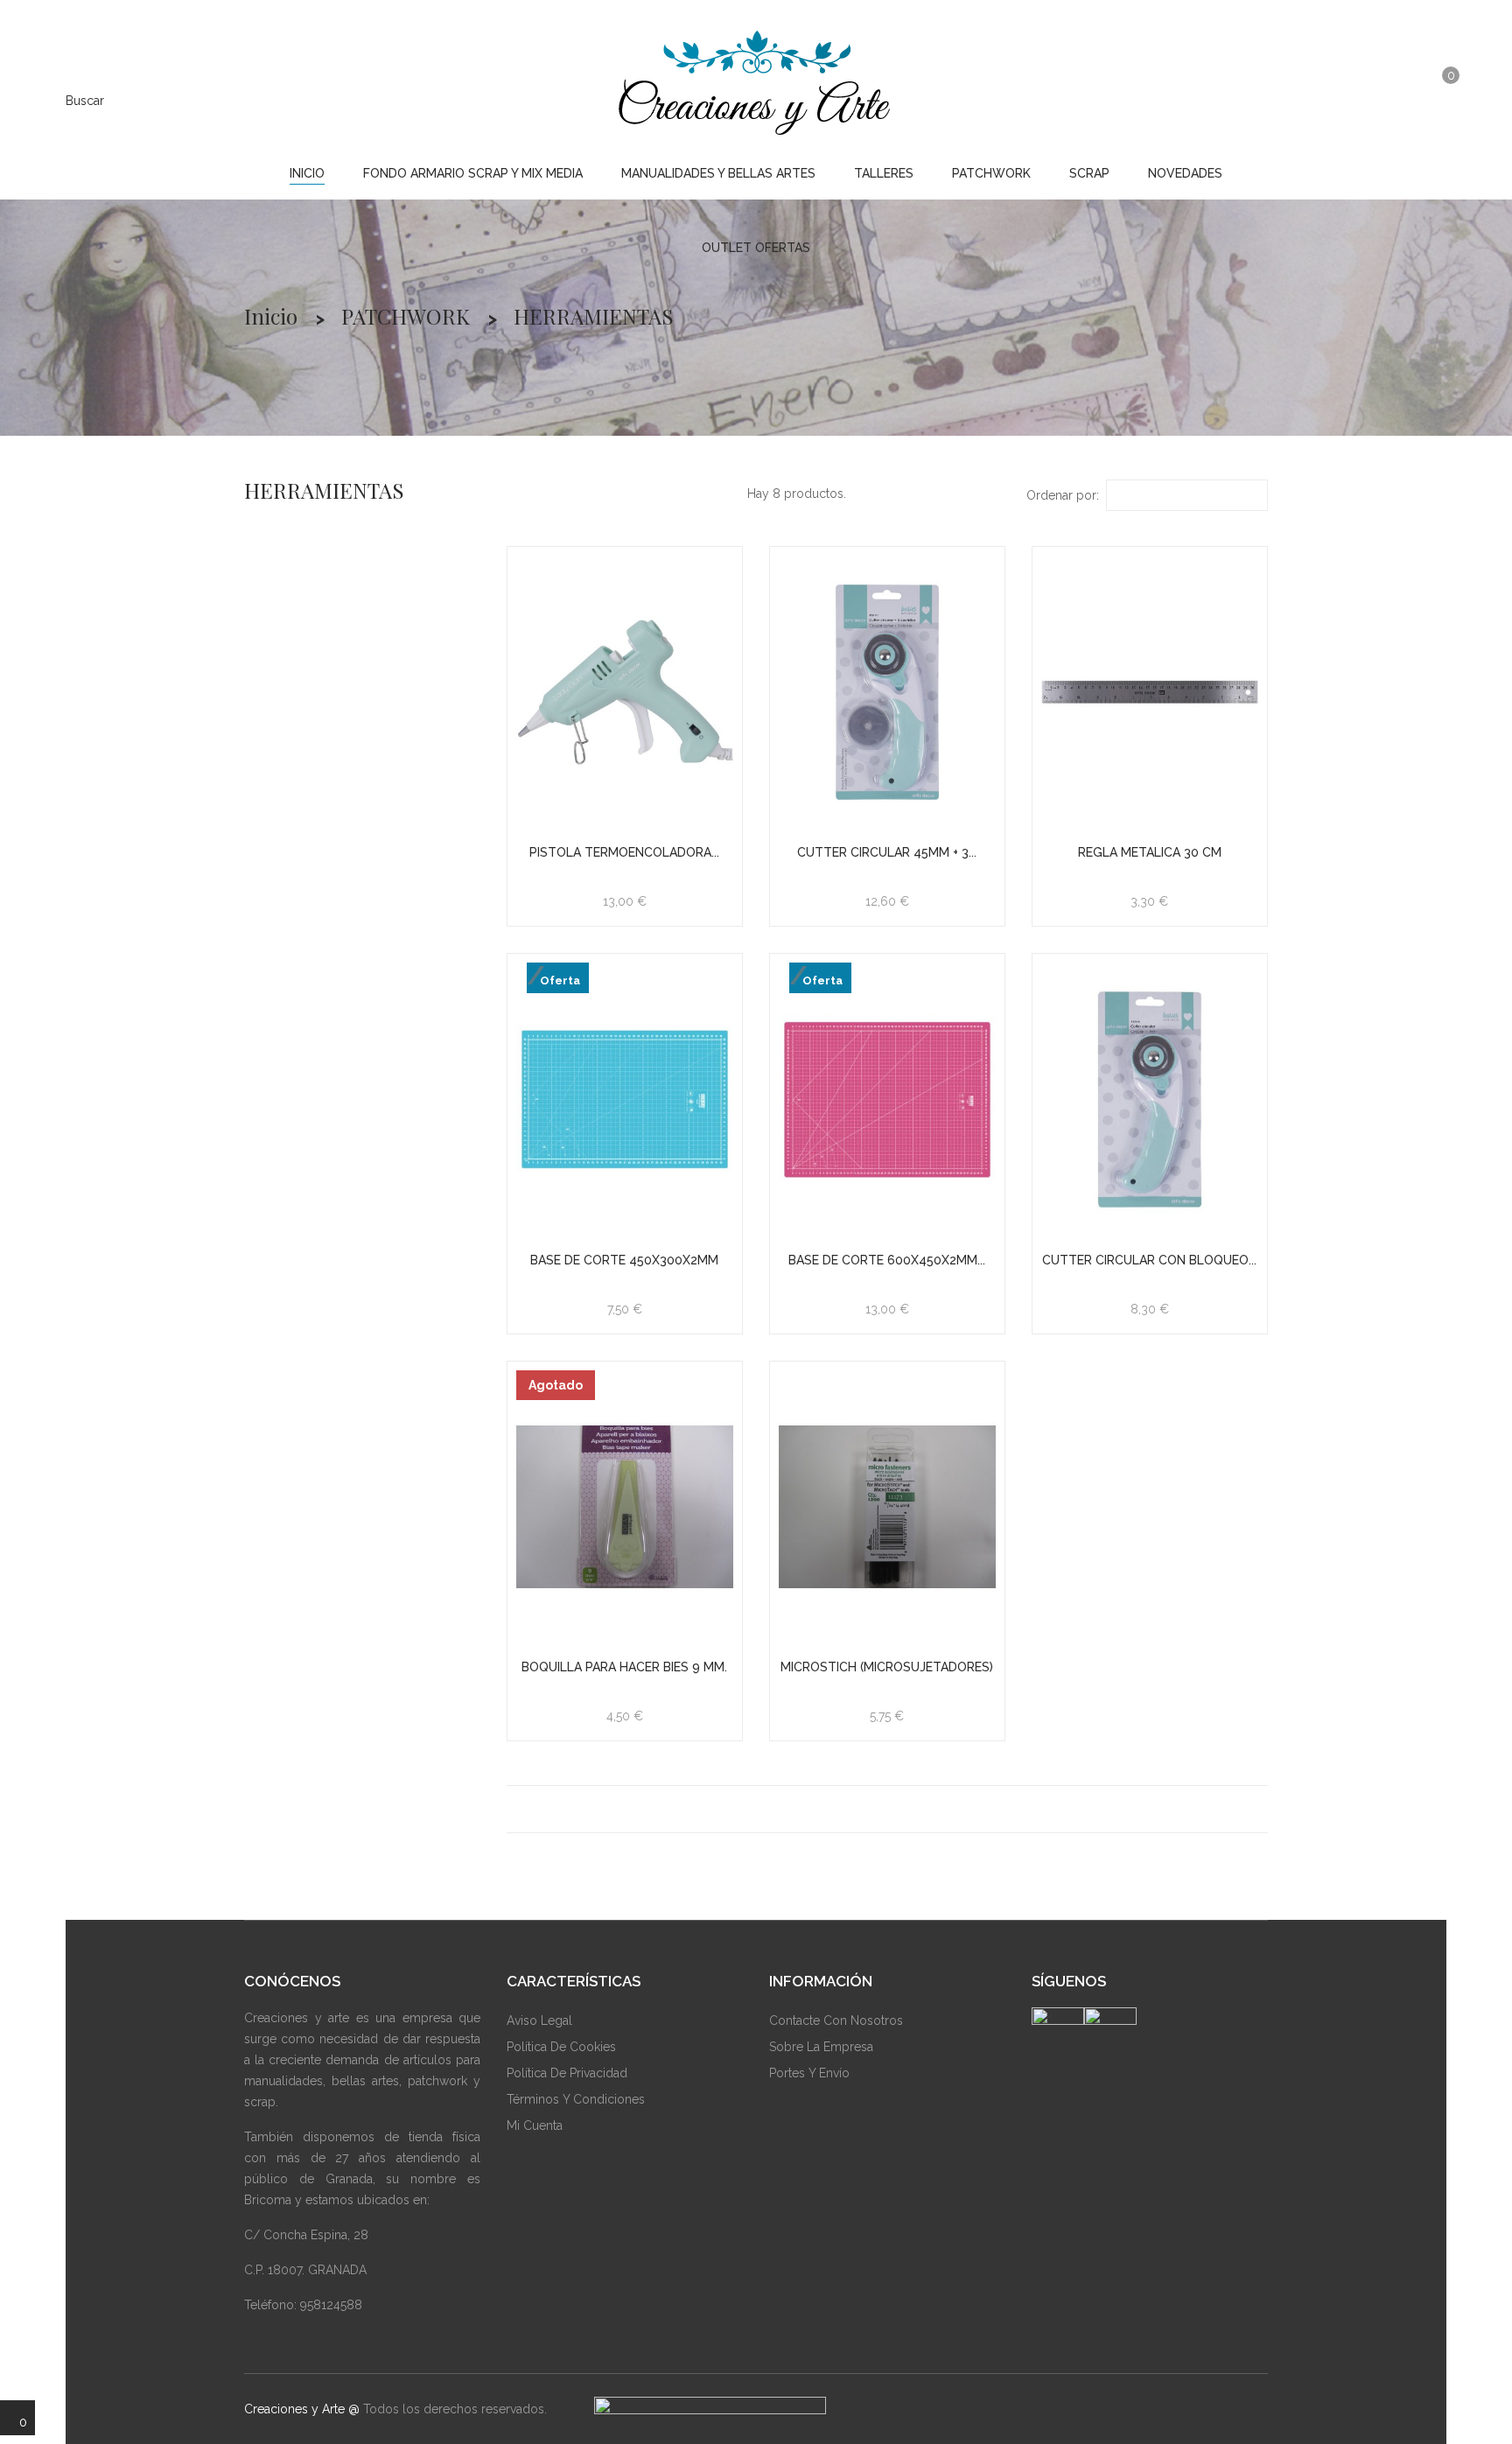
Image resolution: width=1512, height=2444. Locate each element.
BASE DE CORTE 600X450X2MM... (887, 1260)
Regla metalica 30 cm (1150, 852)
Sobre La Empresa (821, 2047)
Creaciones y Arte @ (302, 2409)
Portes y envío (809, 2073)
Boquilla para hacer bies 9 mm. (624, 1667)
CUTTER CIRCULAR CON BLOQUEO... (1149, 1260)
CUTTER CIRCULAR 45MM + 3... (887, 852)
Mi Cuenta (535, 2125)
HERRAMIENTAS (324, 490)
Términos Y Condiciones (576, 2099)
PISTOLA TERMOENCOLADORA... (624, 852)
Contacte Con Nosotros (836, 2020)
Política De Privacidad (567, 2073)
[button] (1401, 99)
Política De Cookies (561, 2047)
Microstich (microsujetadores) (887, 1667)
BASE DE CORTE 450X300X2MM (624, 1260)
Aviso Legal (539, 2020)
